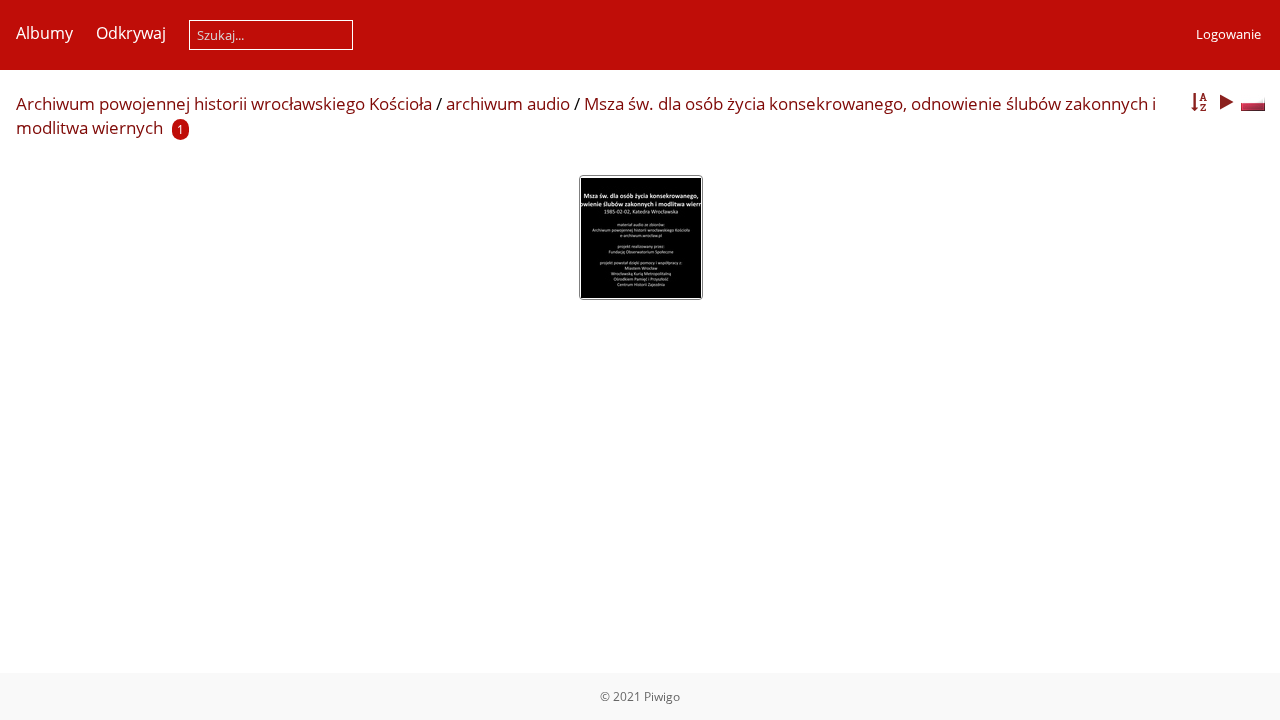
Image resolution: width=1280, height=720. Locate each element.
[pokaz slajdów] (1226, 102)
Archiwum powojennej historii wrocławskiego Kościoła (224, 103)
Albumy (44, 33)
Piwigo (662, 696)
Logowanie (1228, 34)
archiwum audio (508, 103)
